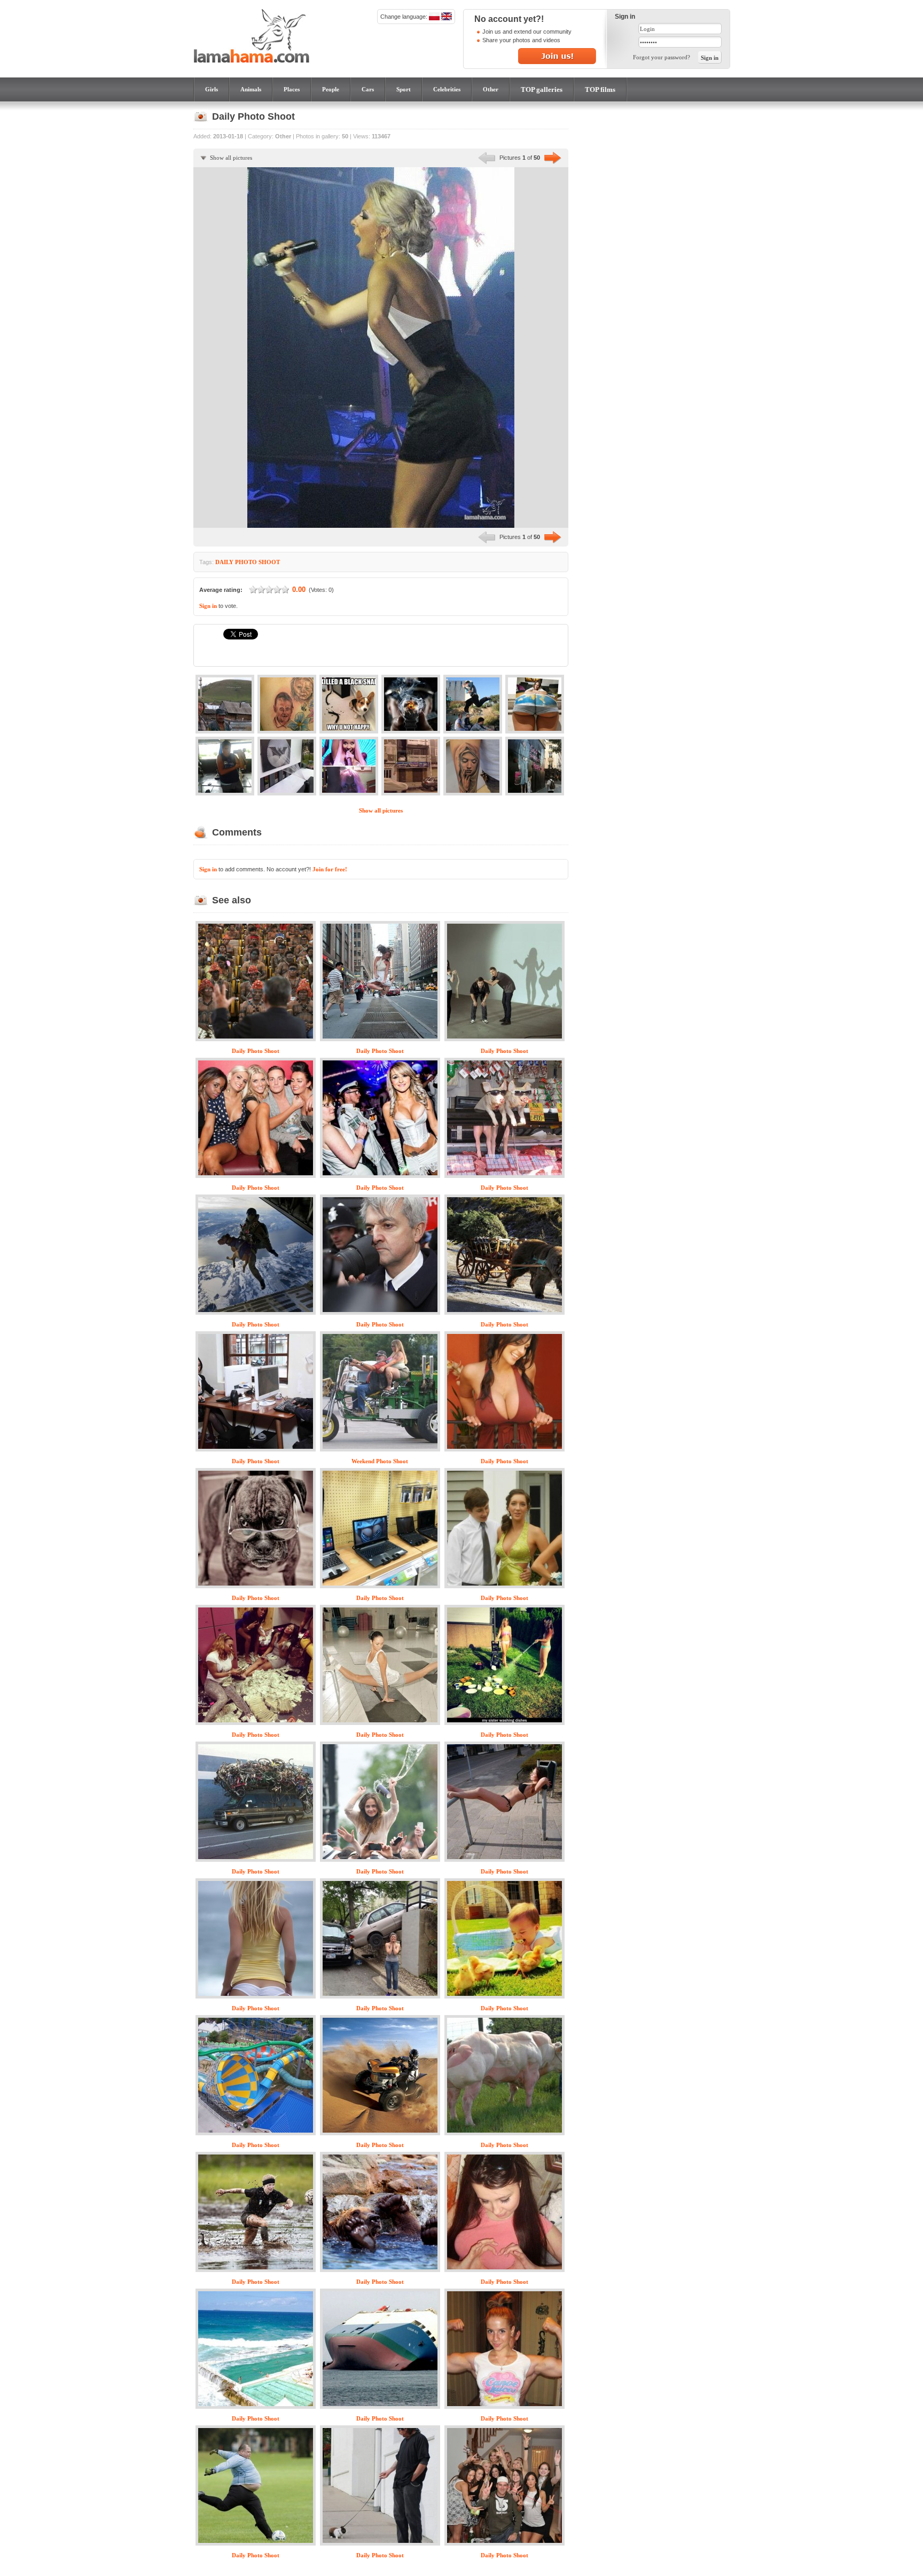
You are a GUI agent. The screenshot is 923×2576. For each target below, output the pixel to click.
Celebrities (447, 89)
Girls (212, 89)
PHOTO (246, 562)
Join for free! (330, 869)
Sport (404, 89)
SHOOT (269, 562)
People (331, 89)
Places (292, 89)
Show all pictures (231, 158)
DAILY (224, 562)
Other (491, 89)
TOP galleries (542, 89)
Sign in (208, 606)
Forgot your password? (662, 57)
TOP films (600, 89)
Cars (368, 89)
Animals (251, 89)
